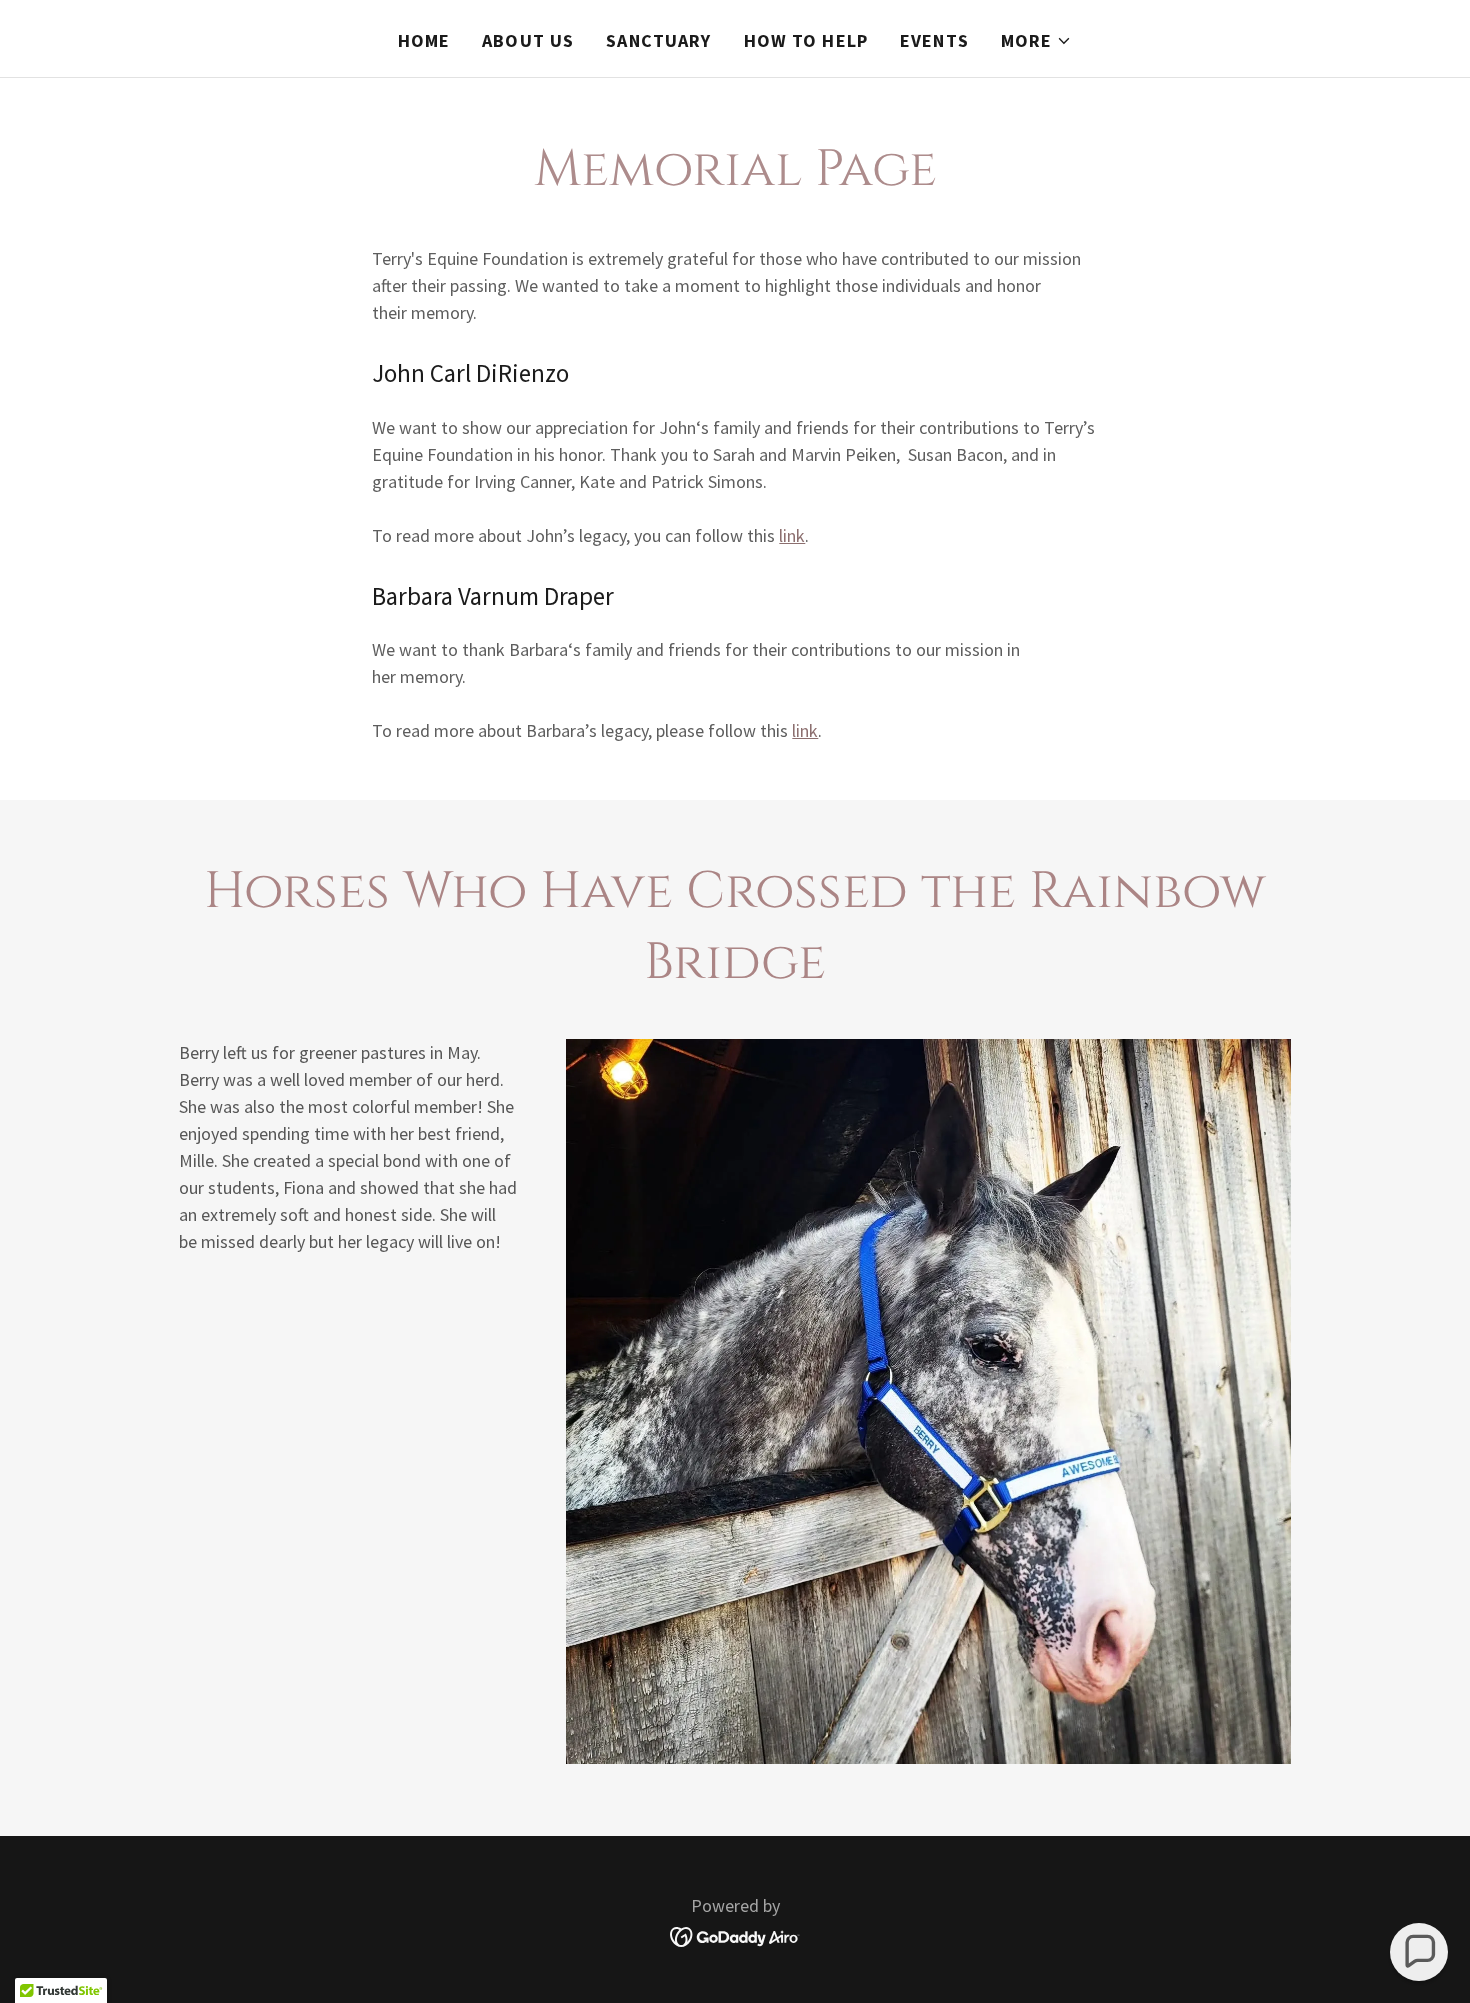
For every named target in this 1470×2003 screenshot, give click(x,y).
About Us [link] (528, 40)
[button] (1037, 41)
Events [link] (934, 40)
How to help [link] (806, 40)
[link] (735, 1934)
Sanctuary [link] (658, 40)
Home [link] (424, 40)
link (792, 535)
